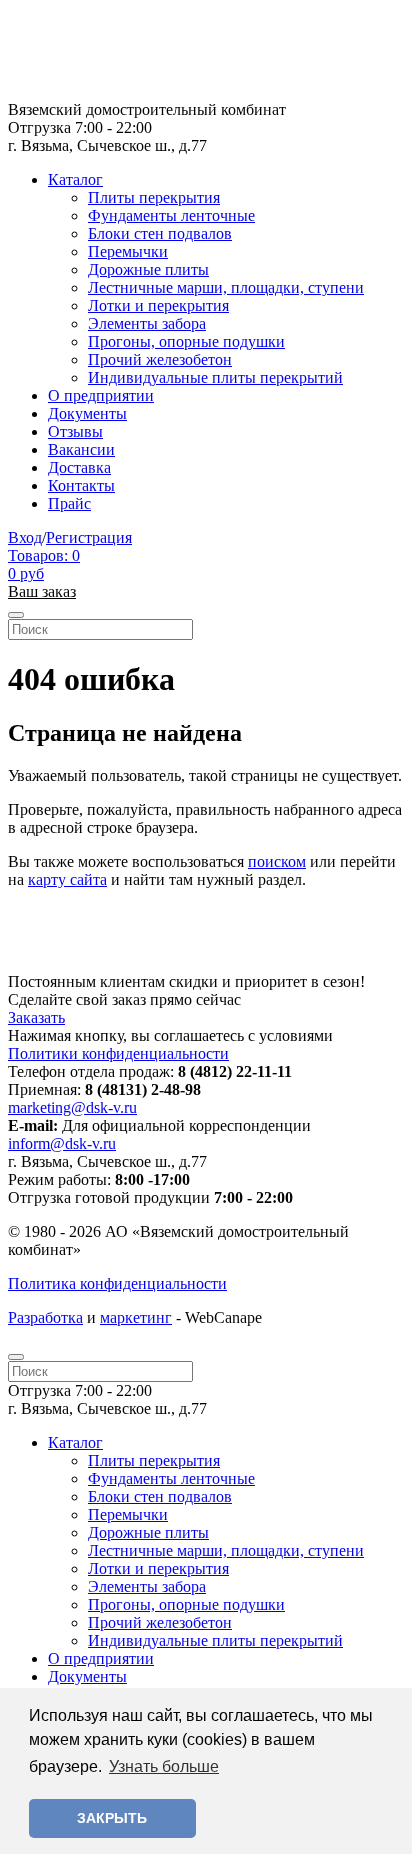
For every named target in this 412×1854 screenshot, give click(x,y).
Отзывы (75, 431)
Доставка (79, 467)
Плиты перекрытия (154, 197)
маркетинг (136, 1317)
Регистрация (89, 537)
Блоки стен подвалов (160, 233)
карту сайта (67, 879)
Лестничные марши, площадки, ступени (226, 287)
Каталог (75, 179)
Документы (87, 413)
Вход (25, 537)
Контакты (81, 485)
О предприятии (101, 395)
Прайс (69, 503)
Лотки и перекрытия (158, 305)
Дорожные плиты (148, 269)
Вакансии (81, 449)
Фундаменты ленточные (171, 215)
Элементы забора (147, 323)
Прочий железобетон (160, 359)
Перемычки (128, 251)
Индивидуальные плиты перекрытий (215, 377)
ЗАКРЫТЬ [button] (112, 1818)
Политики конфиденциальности (118, 1053)
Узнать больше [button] (164, 1766)
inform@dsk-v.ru (62, 1143)
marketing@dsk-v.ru (72, 1107)
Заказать (36, 1017)
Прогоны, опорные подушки (186, 341)
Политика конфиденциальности (117, 1283)
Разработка (45, 1317)
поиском (277, 861)
